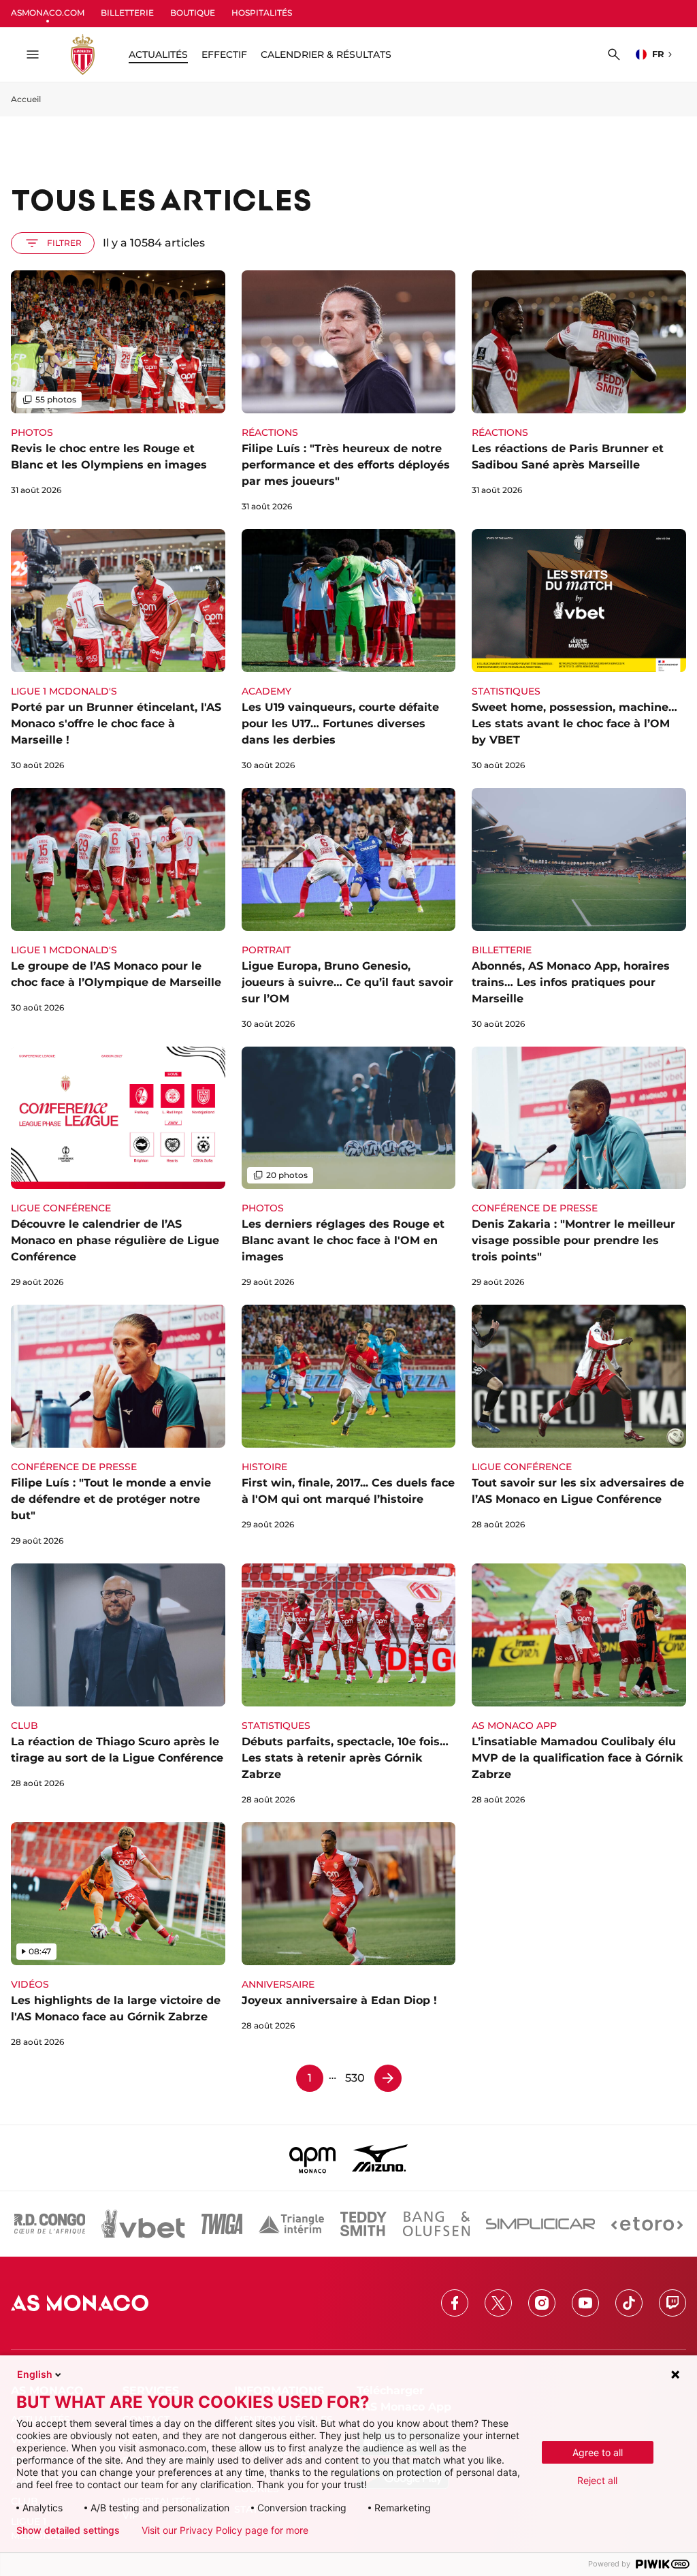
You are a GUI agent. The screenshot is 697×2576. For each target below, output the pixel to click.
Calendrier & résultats (326, 54)
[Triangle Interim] (291, 2224)
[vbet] (143, 2224)
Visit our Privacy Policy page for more (225, 2530)
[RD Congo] (50, 2224)
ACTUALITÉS (158, 54)
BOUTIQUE (193, 13)
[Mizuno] (380, 2158)
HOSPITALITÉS (262, 13)
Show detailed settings (68, 2530)
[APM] (313, 2158)
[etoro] (647, 2224)
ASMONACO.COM (48, 13)
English (35, 2374)
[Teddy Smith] (363, 2224)
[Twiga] (222, 2224)
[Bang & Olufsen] (436, 2224)
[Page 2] (388, 2078)
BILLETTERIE (127, 13)
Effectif (224, 54)
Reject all (597, 2480)
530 (355, 2078)
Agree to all (598, 2452)
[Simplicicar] (540, 2224)
